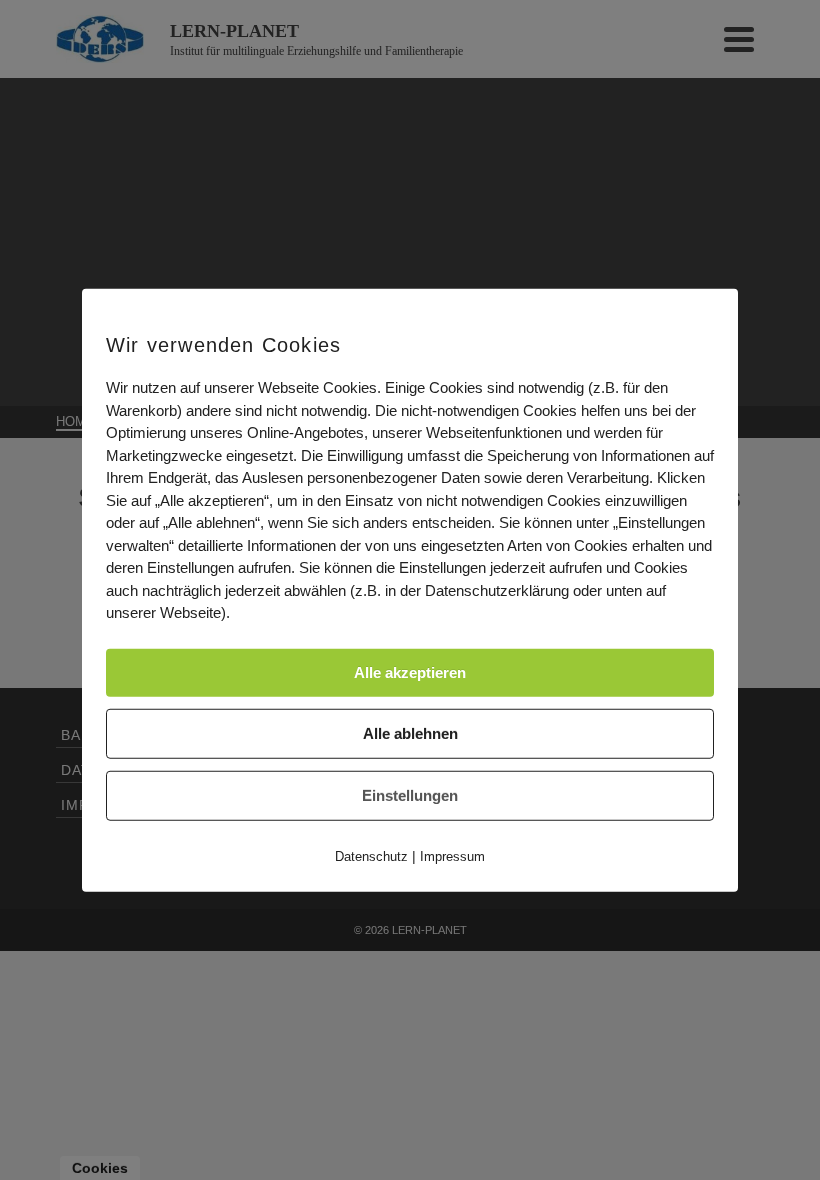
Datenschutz (371, 855)
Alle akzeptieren (410, 671)
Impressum (452, 855)
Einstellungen (410, 794)
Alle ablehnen (410, 732)
